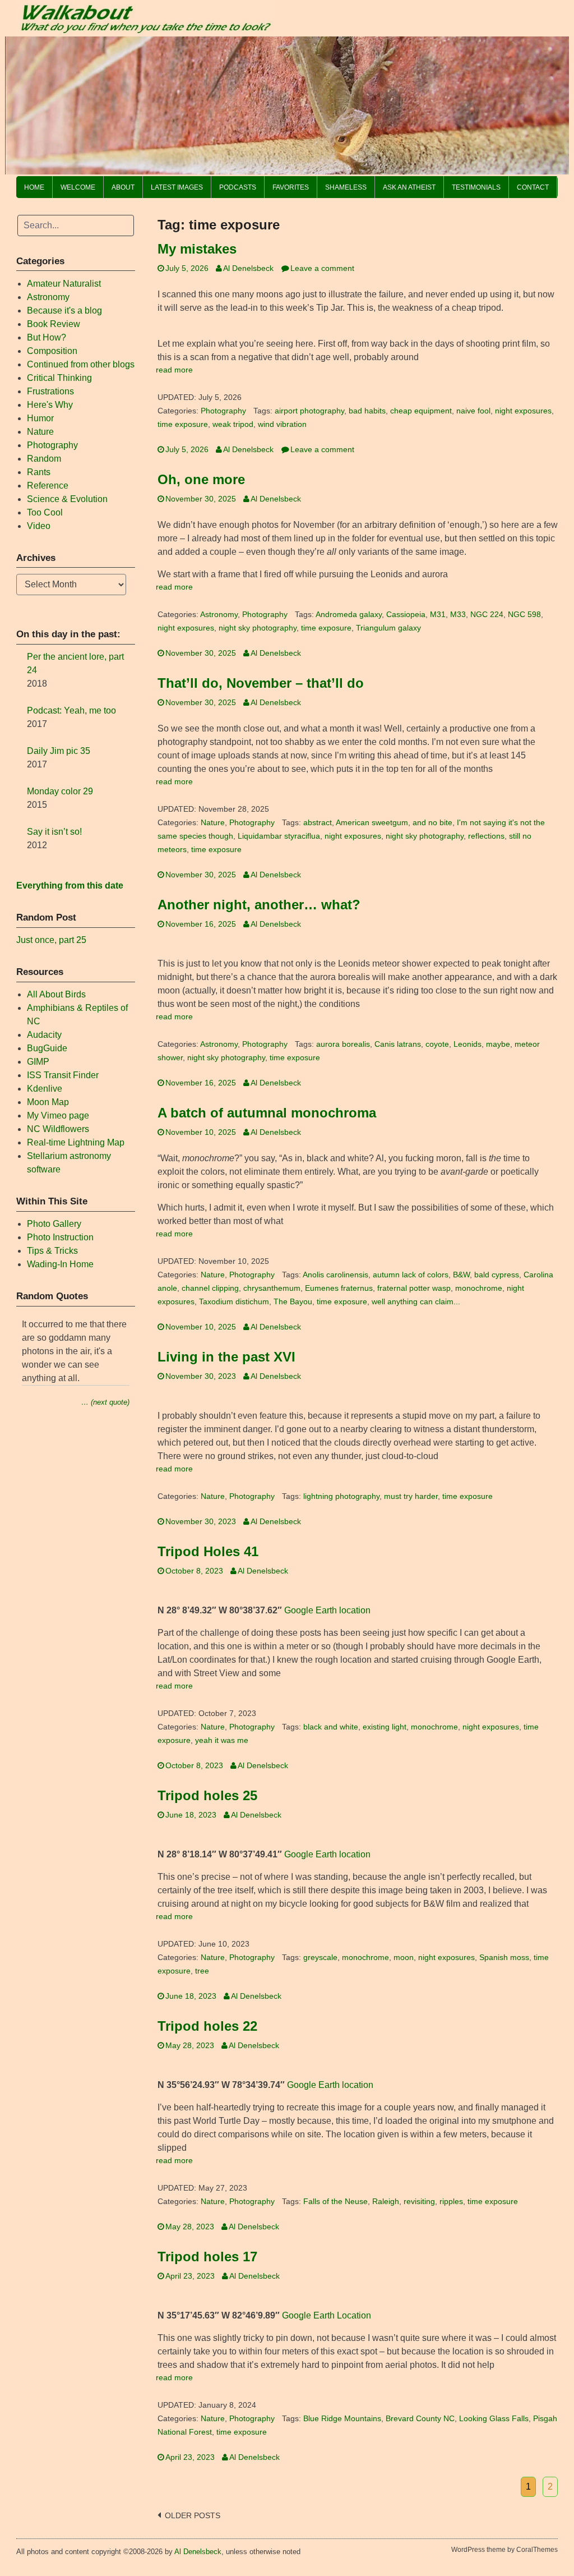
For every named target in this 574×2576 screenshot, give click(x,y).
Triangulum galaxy (388, 628)
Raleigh (386, 2202)
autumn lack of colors (411, 1275)
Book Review (54, 324)
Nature (213, 823)
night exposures (523, 411)
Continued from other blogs (81, 364)
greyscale (320, 1958)
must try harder (411, 1496)
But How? (47, 337)
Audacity (44, 1035)
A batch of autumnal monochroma (267, 1113)
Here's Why (50, 405)
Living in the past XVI (226, 1357)
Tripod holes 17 (207, 2257)
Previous (19, 103)
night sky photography (258, 628)
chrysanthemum (272, 1288)
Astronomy (219, 615)
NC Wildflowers (58, 1129)
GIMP (38, 1062)
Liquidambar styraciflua (279, 836)
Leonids (467, 1044)
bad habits (367, 411)
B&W (461, 1275)
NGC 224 (487, 615)
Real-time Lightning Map (76, 1142)
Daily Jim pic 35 (59, 751)
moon (404, 1958)
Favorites (291, 187)
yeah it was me (222, 1740)
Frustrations (50, 391)
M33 (458, 615)
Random (44, 459)
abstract (318, 823)
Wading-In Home (60, 1264)
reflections (486, 836)
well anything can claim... (416, 1302)
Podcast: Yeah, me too (71, 710)
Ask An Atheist (409, 187)
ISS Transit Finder (63, 1075)
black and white (331, 1727)
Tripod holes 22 (207, 2026)
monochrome (479, 1288)
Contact (533, 187)
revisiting (419, 2202)
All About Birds (56, 994)
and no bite (432, 823)
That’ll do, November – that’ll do (261, 683)
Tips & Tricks (52, 1251)
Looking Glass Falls (494, 2419)
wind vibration (282, 424)
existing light (385, 1727)
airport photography (309, 411)
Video (39, 526)
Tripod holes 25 (207, 1795)
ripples (451, 2202)
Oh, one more (201, 479)
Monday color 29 (60, 791)
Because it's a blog (64, 311)
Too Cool (45, 512)
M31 (438, 615)
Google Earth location (327, 1610)
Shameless (346, 187)
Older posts (193, 2516)
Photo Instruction (60, 1237)
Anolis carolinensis (335, 1275)
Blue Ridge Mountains (342, 2419)
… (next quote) (105, 1402)
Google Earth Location (327, 2315)
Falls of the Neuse (335, 2202)
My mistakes (197, 249)
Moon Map (48, 1102)
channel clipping (210, 1288)
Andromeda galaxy (349, 615)
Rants (39, 472)
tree (202, 1971)
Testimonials (476, 187)
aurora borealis (343, 1044)
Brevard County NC (420, 2419)
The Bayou (293, 1302)
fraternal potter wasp (414, 1288)
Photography (223, 411)
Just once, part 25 (51, 940)
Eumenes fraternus (339, 1288)
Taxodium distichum (234, 1302)
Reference (48, 486)
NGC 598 (524, 615)
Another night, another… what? (259, 905)
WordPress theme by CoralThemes (504, 2550)
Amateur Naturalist (64, 284)
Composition (52, 351)
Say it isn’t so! (54, 832)
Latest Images (177, 187)
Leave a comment (322, 268)
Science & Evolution (67, 499)
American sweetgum (372, 823)
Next (555, 103)
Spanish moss (504, 1958)
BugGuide (47, 1048)
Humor (40, 418)
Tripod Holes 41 (208, 1551)
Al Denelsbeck (248, 268)
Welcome (78, 187)
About (123, 187)
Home (34, 187)
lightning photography (341, 1496)
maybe (498, 1044)
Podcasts (238, 187)
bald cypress (497, 1275)
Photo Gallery (54, 1224)
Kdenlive (45, 1089)
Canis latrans (398, 1044)
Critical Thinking (59, 378)
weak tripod (233, 424)
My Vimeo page (58, 1115)
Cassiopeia (406, 615)
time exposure (183, 424)
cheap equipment (421, 411)
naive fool (473, 411)
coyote (437, 1044)
